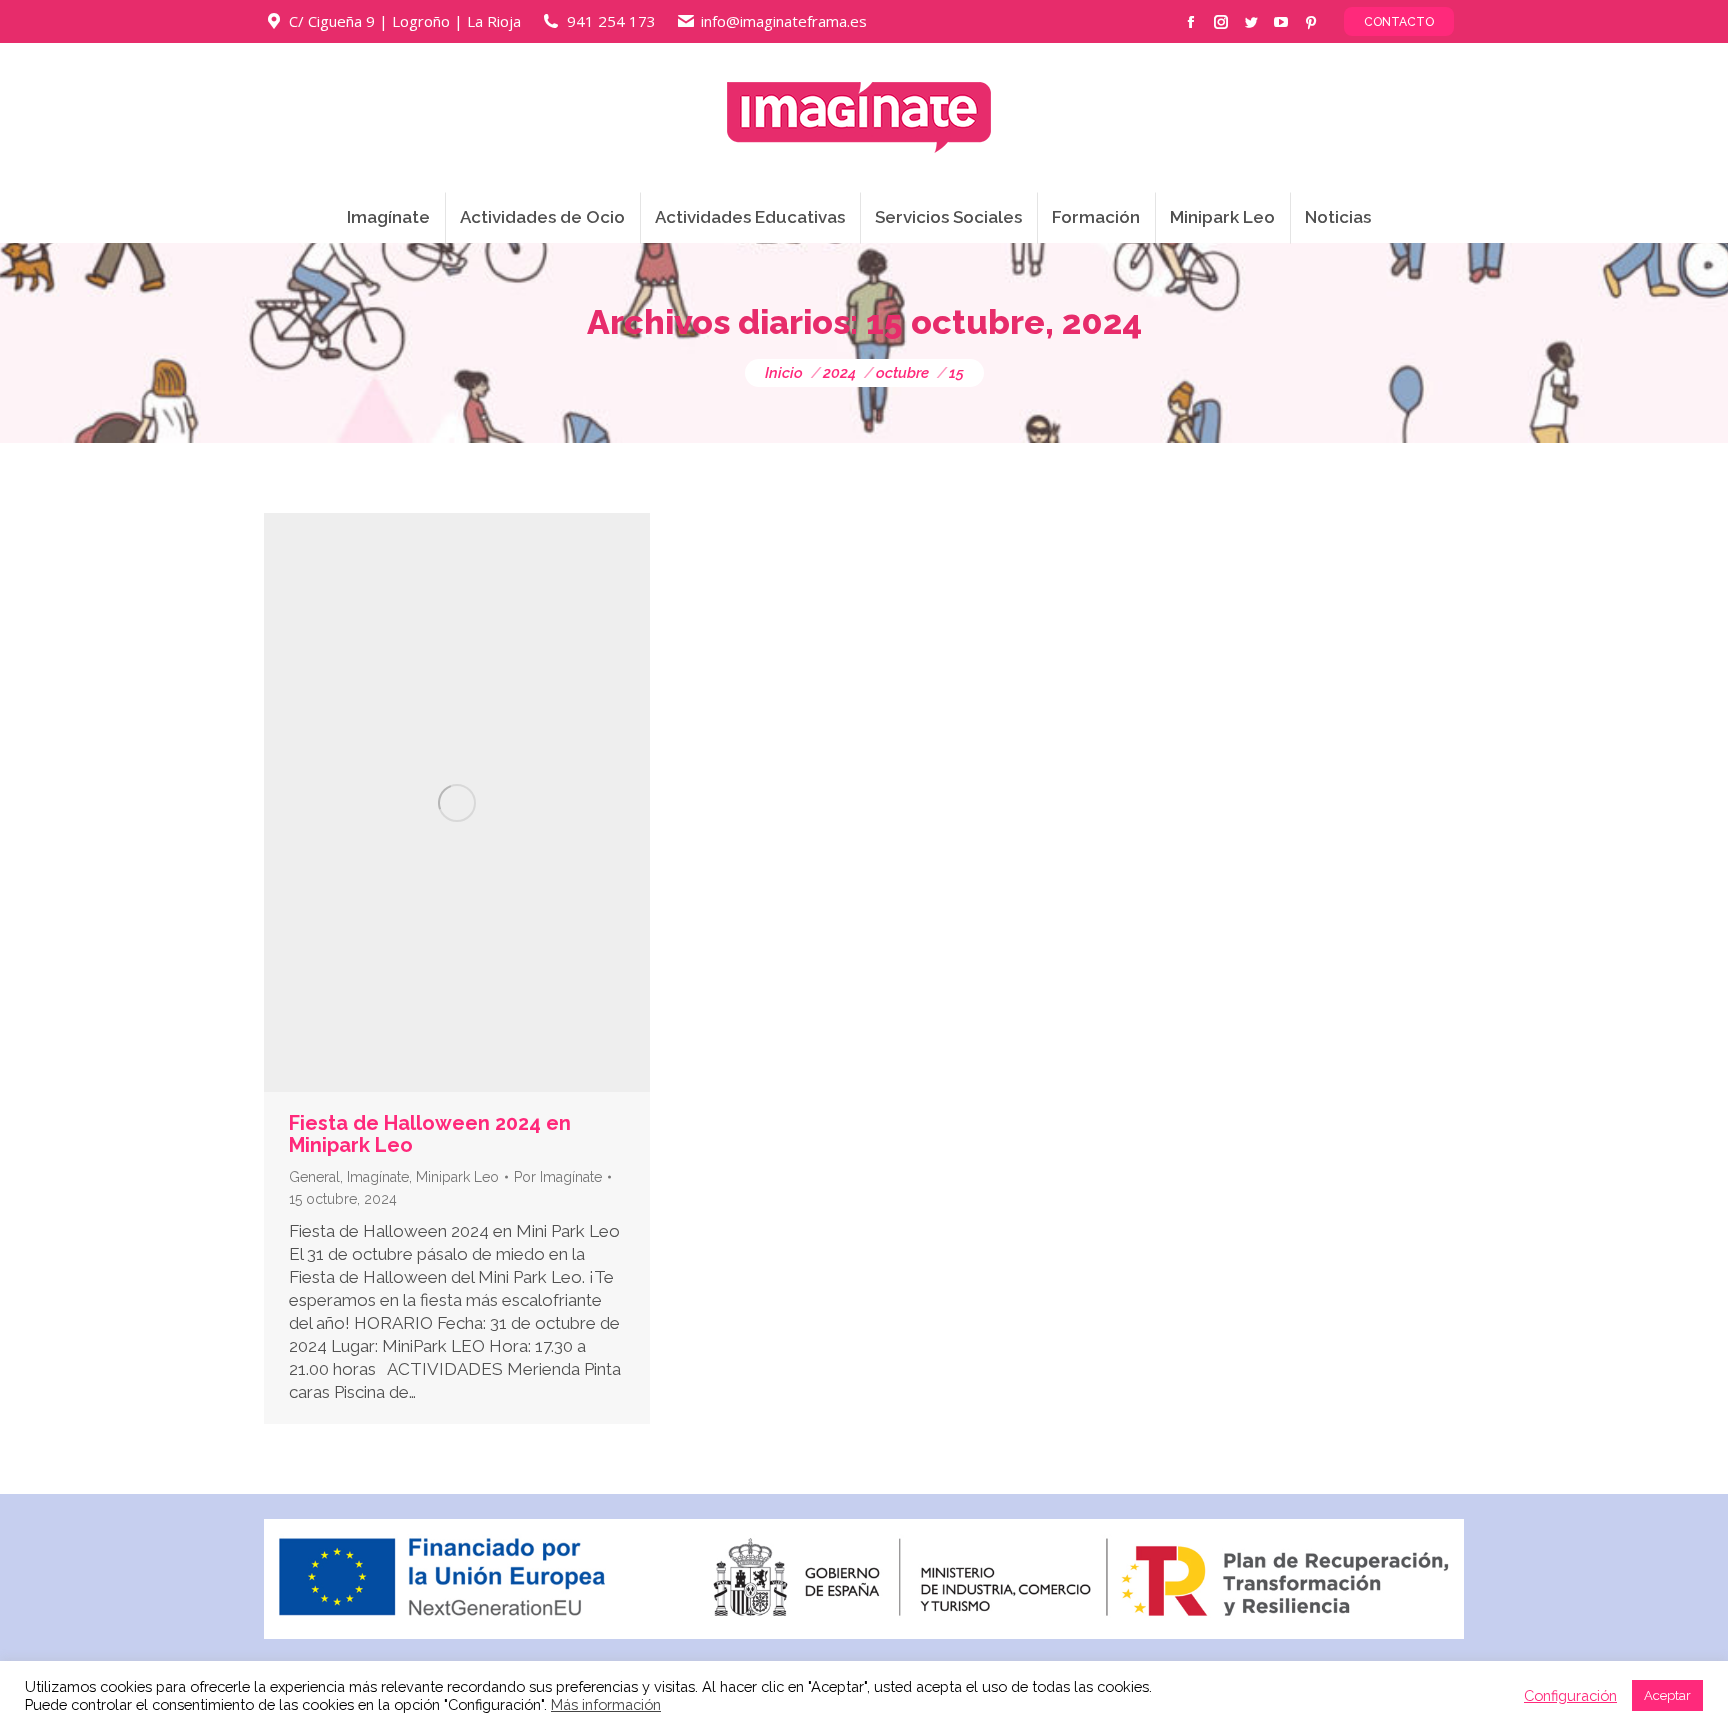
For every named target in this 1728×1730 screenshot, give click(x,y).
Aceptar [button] (1667, 1695)
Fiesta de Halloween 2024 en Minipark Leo (430, 1134)
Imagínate (378, 1177)
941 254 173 (611, 21)
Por (558, 1177)
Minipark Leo (457, 1177)
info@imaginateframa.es (784, 21)
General (314, 1177)
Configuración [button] (1570, 1695)
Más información (606, 1704)
